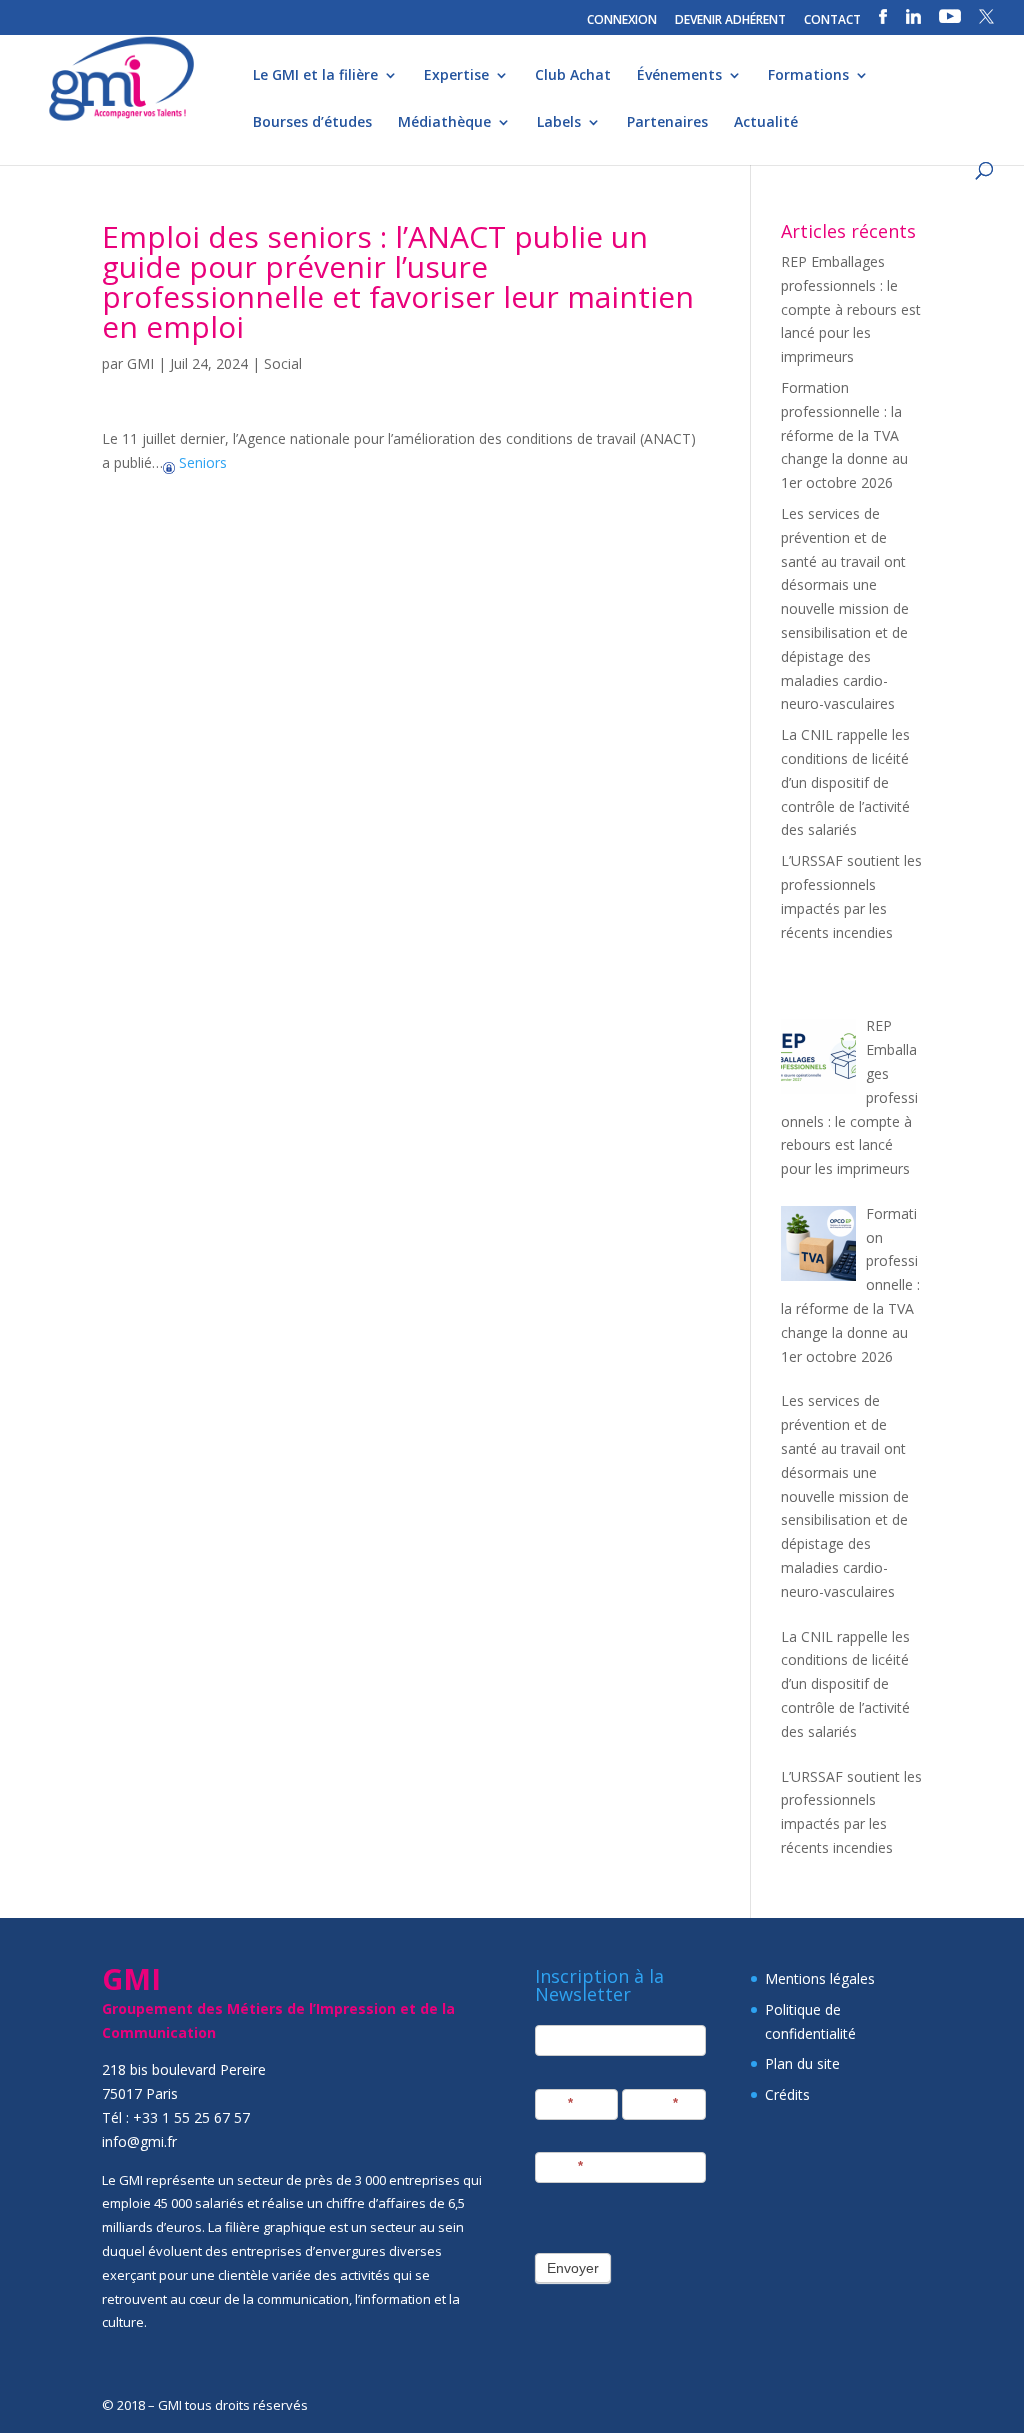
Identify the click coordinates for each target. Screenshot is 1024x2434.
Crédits (787, 2094)
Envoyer (573, 2268)
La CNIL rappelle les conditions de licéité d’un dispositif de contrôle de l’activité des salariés (845, 782)
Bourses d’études (312, 123)
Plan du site (802, 2063)
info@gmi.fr (139, 2141)
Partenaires (667, 123)
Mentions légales (820, 1978)
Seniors (201, 462)
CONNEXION (622, 21)
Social (283, 363)
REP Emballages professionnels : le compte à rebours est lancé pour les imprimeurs (851, 309)
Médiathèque (444, 123)
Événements (679, 76)
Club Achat (573, 76)
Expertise (456, 76)
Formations (808, 76)
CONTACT (832, 21)
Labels (559, 123)
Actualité (766, 123)
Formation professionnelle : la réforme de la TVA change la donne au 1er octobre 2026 (844, 435)
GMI (140, 363)
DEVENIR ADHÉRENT (730, 21)
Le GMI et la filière (315, 76)
